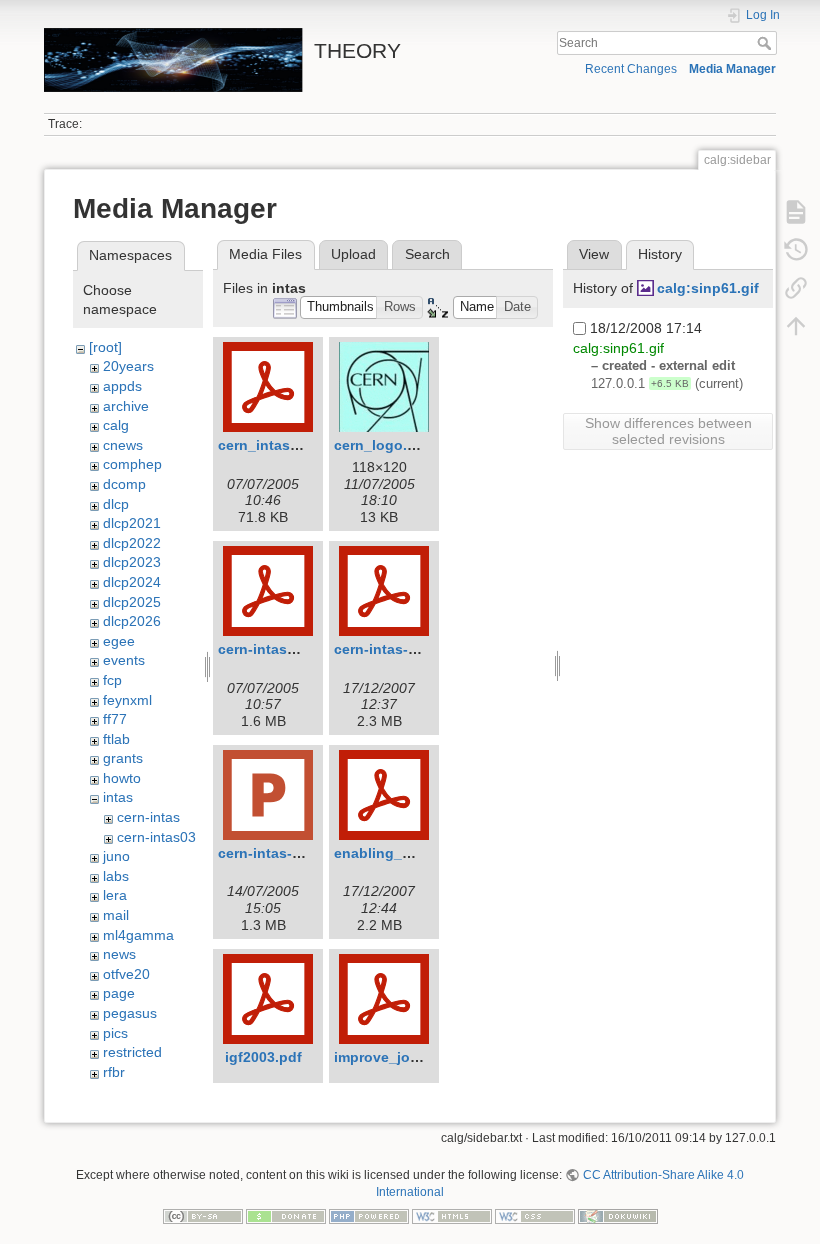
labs (116, 876)
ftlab (116, 739)
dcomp (124, 484)
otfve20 (126, 974)
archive (126, 406)
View (594, 254)
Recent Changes (631, 69)
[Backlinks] (796, 288)
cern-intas (148, 817)
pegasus (130, 1013)
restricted (132, 1052)
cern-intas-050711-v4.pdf (418, 649)
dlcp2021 (132, 523)
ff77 (115, 719)
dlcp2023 (132, 562)
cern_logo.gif (379, 445)
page (119, 993)
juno (116, 856)
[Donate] (286, 1215)
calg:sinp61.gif (708, 288)
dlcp (116, 504)
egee (119, 641)
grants (123, 758)
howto (122, 778)
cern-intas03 (156, 837)
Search (766, 43)
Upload (353, 254)
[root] (105, 347)
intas (118, 797)
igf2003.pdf (263, 1057)
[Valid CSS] (535, 1215)
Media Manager (732, 69)
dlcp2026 (132, 621)
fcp (112, 680)
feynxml (127, 700)
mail (116, 915)
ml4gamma (138, 935)
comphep (132, 464)
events (124, 660)
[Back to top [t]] (796, 326)
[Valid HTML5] (452, 1215)
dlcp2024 (132, 582)
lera (115, 895)
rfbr (114, 1072)
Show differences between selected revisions (668, 431)
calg (116, 425)
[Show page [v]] (796, 212)
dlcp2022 (132, 543)
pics (115, 1033)
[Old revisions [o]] (796, 250)
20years (128, 366)
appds (122, 386)
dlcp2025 (132, 602)
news (119, 954)
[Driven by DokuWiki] (618, 1215)
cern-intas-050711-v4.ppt (302, 853)
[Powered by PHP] (369, 1215)
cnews (123, 445)
